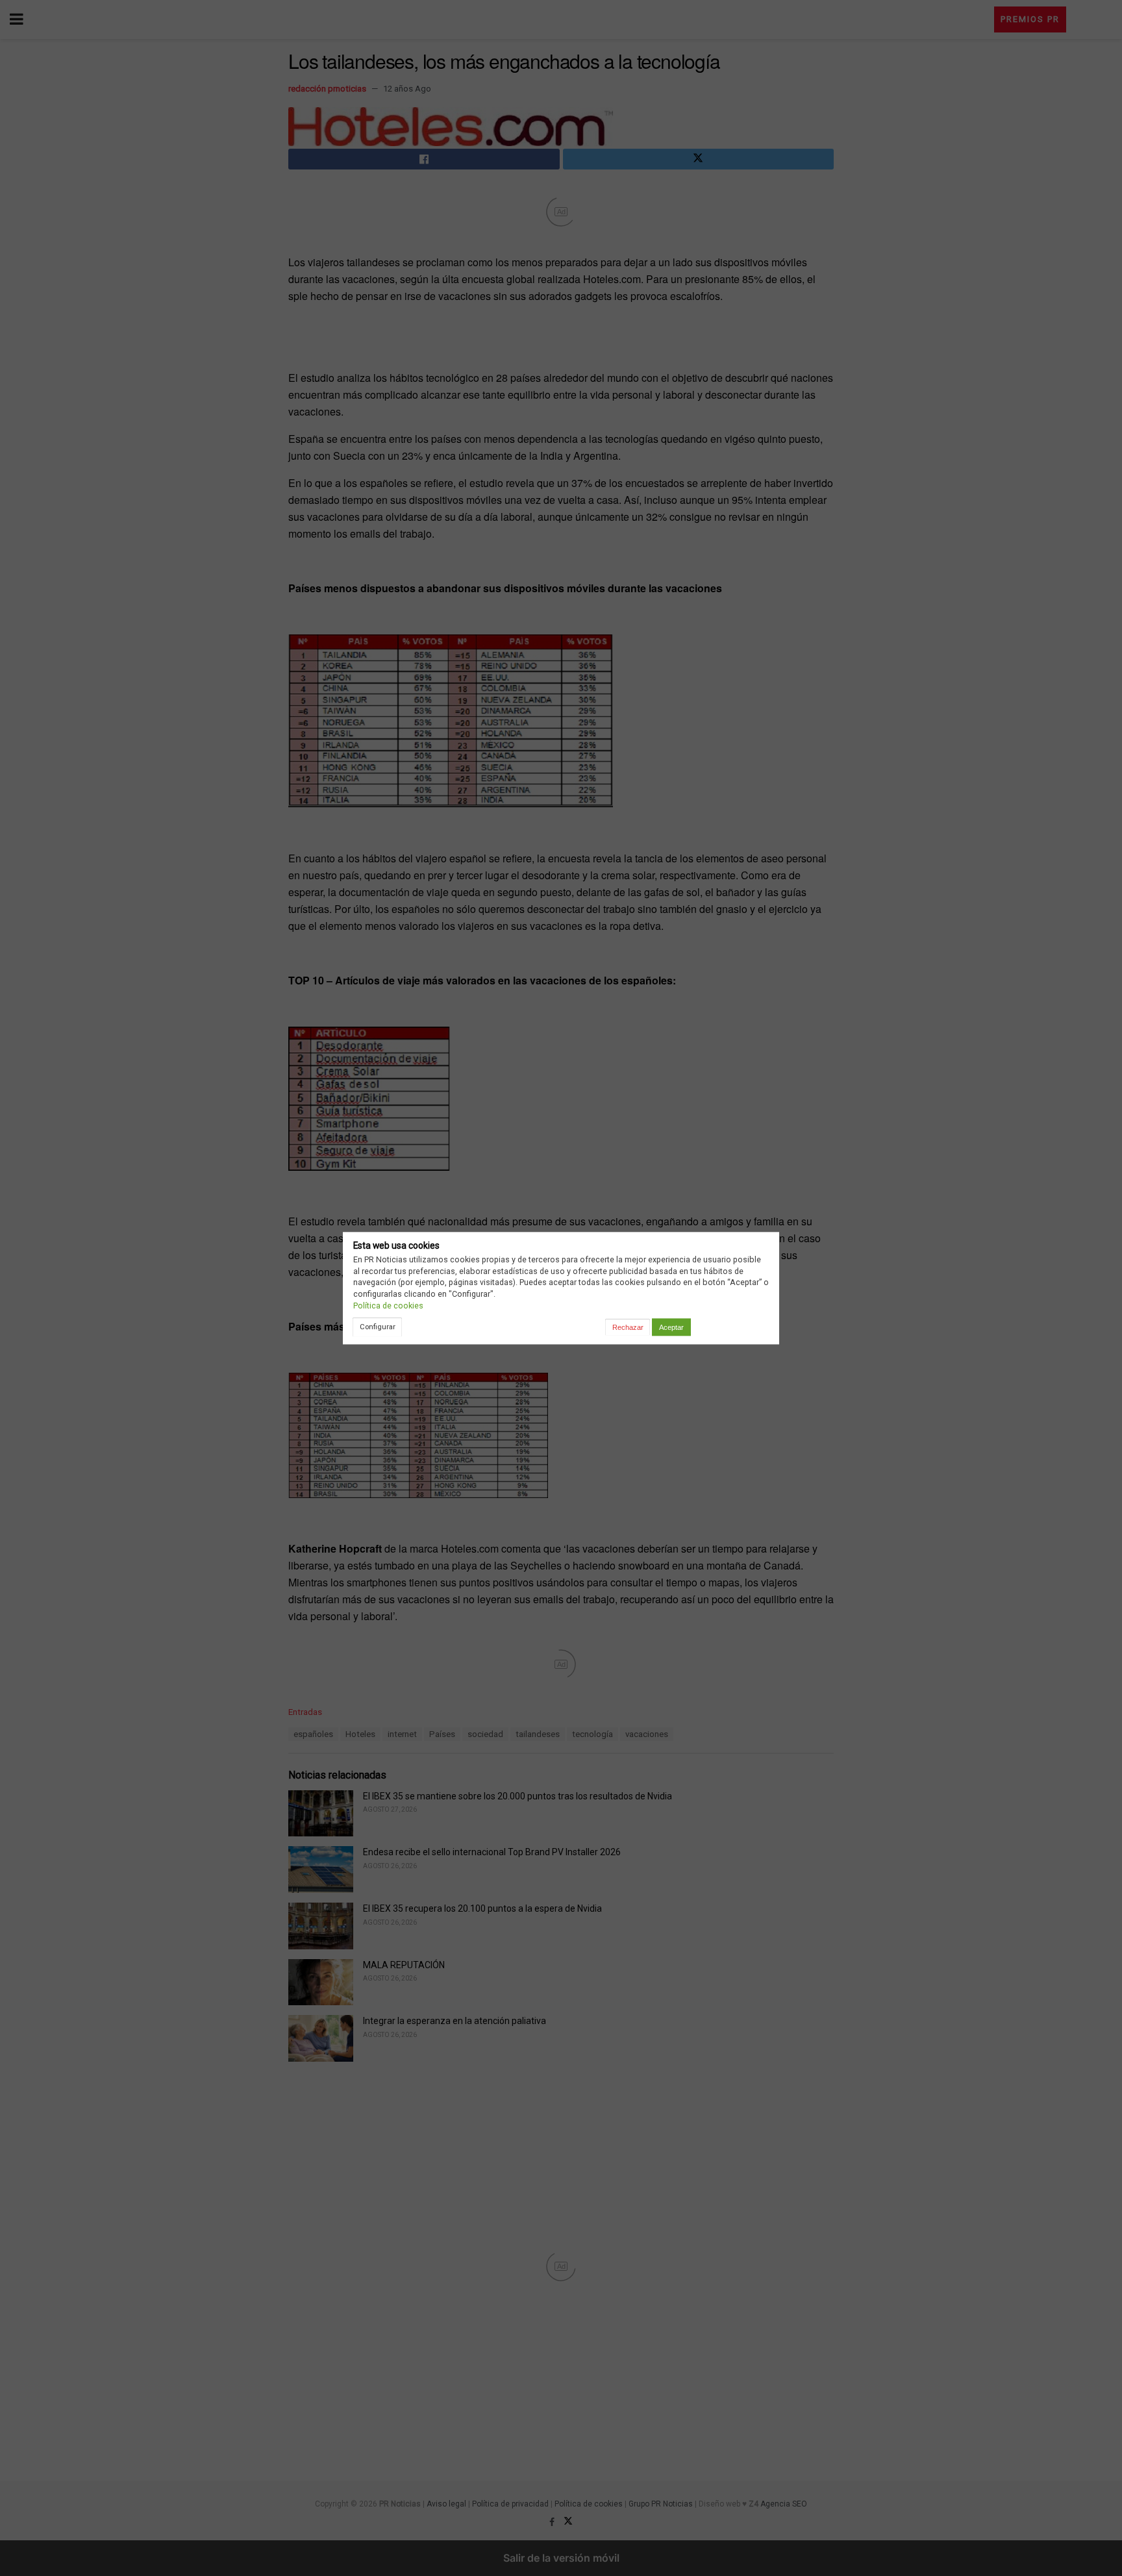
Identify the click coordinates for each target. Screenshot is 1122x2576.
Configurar (378, 1327)
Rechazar (628, 1327)
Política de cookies (388, 1306)
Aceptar (671, 1327)
